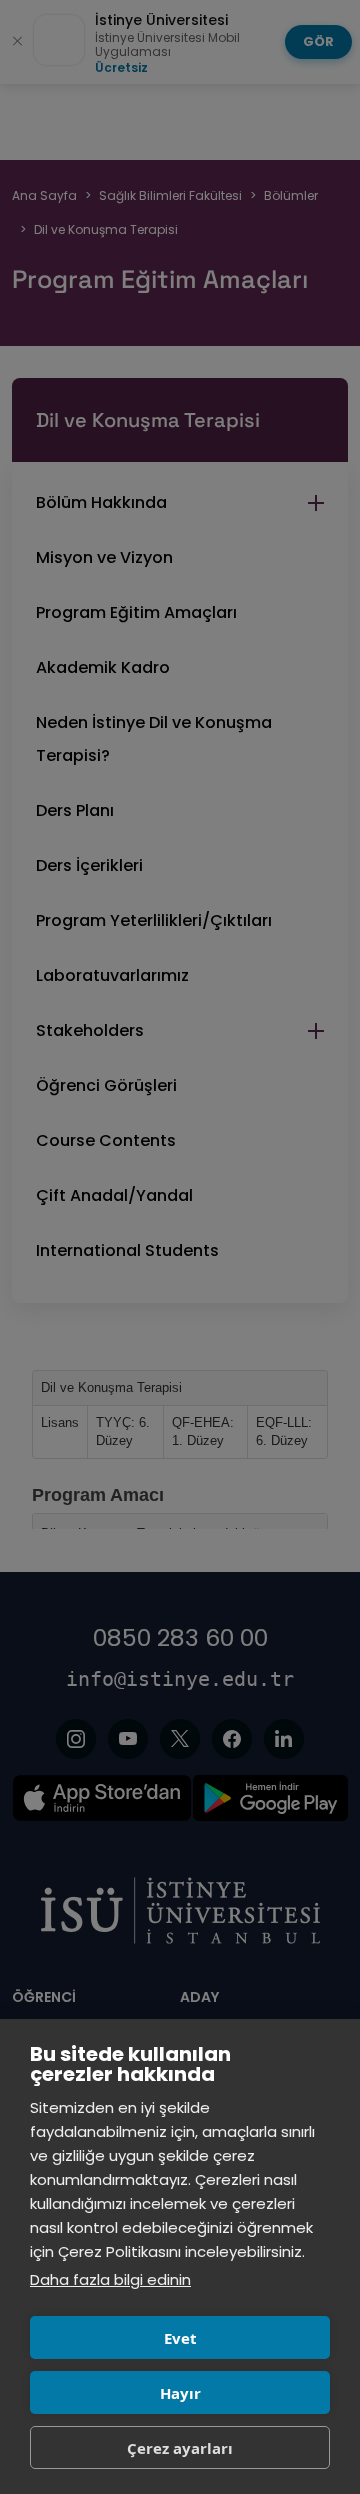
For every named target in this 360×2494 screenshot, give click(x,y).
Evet (180, 2338)
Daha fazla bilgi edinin (110, 2279)
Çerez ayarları (180, 2448)
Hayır (180, 2393)
